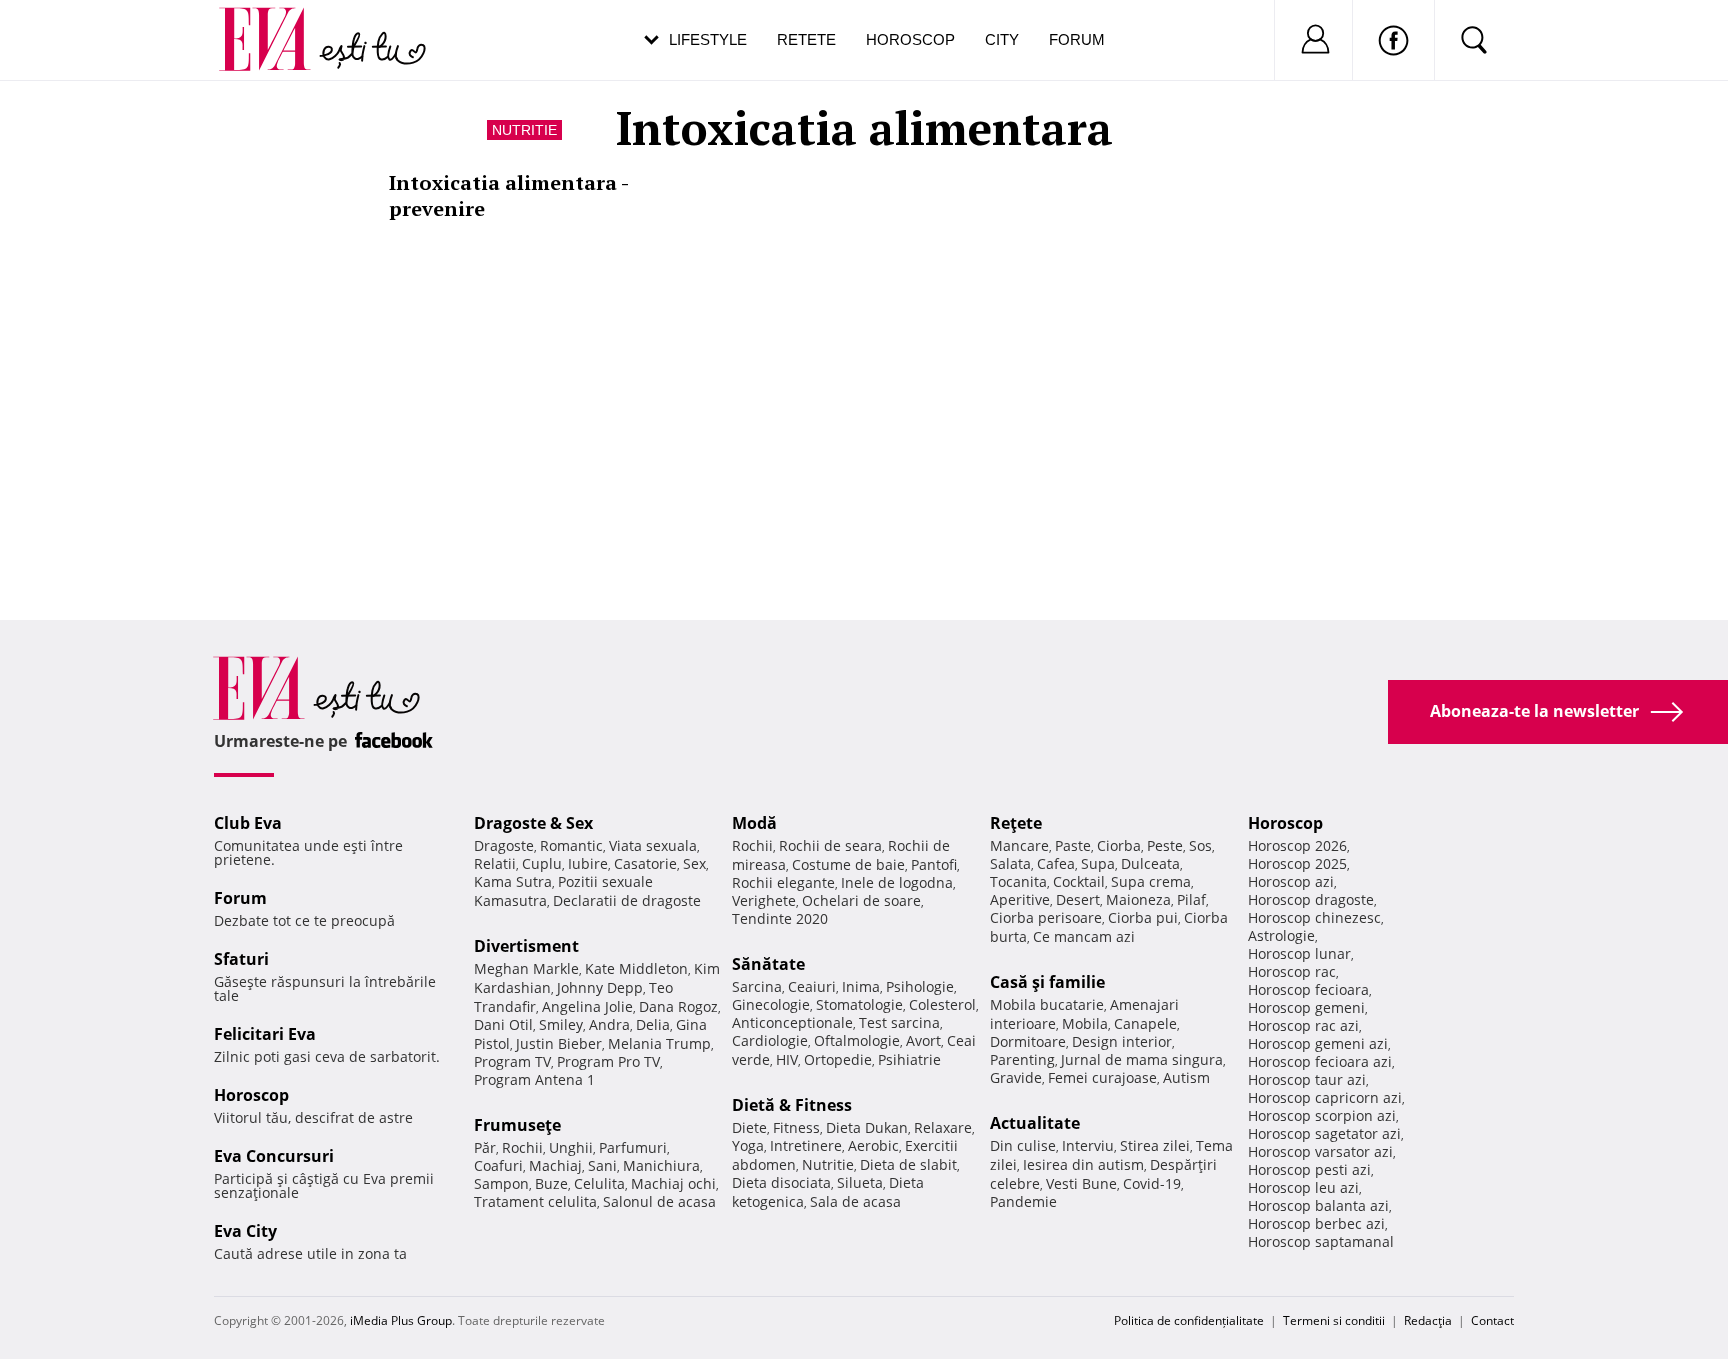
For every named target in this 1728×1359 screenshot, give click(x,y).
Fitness (796, 1127)
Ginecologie (771, 1004)
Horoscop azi (1291, 881)
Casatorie (645, 863)
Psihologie (920, 986)
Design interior (1122, 1041)
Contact (1492, 1320)
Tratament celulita (535, 1201)
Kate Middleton (636, 968)
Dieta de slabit (908, 1164)
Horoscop (910, 39)
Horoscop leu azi (1303, 1187)
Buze (551, 1183)
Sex (694, 863)
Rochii (522, 1147)
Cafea (1056, 863)
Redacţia (1428, 1320)
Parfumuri (633, 1147)
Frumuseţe (517, 1125)
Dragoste (504, 845)
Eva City (245, 1231)
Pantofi (934, 864)
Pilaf (1191, 899)
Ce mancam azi (1084, 936)
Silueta (860, 1182)
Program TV (512, 1061)
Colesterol (942, 1004)
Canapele (1145, 1023)
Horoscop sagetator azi (1324, 1133)
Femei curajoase (1102, 1077)
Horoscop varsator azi (1320, 1151)
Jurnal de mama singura (1142, 1059)
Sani (602, 1165)
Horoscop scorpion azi (1322, 1115)
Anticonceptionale (792, 1022)
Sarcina (757, 986)
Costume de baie (848, 864)
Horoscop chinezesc (1314, 917)
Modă (754, 823)
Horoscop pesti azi (1309, 1169)
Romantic (571, 845)
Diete (749, 1127)
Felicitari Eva (265, 1034)
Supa (1098, 863)
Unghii (571, 1147)
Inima (861, 986)
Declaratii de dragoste (627, 900)
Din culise (1023, 1145)
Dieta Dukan (867, 1127)
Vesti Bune (1081, 1183)
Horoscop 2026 (1297, 845)
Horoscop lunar (1299, 953)
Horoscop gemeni (1306, 1007)
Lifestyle (708, 39)
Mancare (1019, 845)
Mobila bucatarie (1047, 1004)
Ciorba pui (1143, 917)
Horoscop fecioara (1308, 989)
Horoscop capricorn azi (1325, 1097)
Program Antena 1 (534, 1079)
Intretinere (806, 1145)
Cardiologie (770, 1040)
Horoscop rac (1292, 971)
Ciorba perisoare (1046, 917)
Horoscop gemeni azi (1318, 1043)
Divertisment (526, 946)
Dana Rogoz (678, 1006)
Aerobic (873, 1145)
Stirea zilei (1155, 1145)
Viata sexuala (653, 845)
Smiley (561, 1024)
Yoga (748, 1145)
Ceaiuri (812, 986)
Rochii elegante (783, 882)
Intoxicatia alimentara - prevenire (508, 195)
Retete (806, 39)
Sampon (501, 1183)
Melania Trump (659, 1043)
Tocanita (1018, 881)
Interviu (1088, 1145)
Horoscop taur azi (1307, 1079)
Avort (923, 1040)
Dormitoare (1028, 1041)
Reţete (1016, 823)
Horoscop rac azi (1303, 1025)
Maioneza (1138, 899)
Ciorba (1119, 845)
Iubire (588, 863)
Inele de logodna (897, 882)
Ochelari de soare (861, 900)
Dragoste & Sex (533, 823)
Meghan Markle (526, 968)
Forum (1077, 39)
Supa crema (1151, 881)
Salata (1010, 863)
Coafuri (498, 1165)
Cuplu (542, 863)
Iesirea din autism (1083, 1164)
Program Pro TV (608, 1061)
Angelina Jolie (587, 1006)
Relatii (495, 863)
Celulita (599, 1183)
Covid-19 (1152, 1183)
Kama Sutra (513, 881)
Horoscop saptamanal (1321, 1241)
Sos (1200, 845)
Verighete (764, 900)
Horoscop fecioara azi (1320, 1061)
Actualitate (1035, 1123)
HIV (787, 1059)
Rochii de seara (830, 845)
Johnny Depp (600, 987)
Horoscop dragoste (1311, 899)
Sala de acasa (855, 1201)
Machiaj (555, 1165)
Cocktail (1079, 881)
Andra (609, 1024)
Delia (653, 1024)
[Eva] (276, 23)
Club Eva (248, 823)
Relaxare (943, 1127)
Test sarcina (899, 1022)
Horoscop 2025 (1297, 863)
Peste (1165, 845)
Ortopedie (838, 1059)
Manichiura (661, 1165)
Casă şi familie (1047, 982)
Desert (1078, 899)
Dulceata (1150, 863)
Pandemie (1023, 1201)
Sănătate (768, 964)
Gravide (1016, 1077)
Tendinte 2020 (780, 918)
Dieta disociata (781, 1182)
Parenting (1022, 1059)
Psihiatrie (909, 1059)
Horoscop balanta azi (1318, 1205)
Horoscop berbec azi (1316, 1223)
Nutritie (524, 130)
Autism (1186, 1077)
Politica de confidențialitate (1189, 1320)
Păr (485, 1147)
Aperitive (1020, 899)
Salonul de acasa (659, 1201)
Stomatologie (859, 1004)
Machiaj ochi (673, 1183)
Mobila (1085, 1023)
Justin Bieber (559, 1043)
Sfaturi (241, 959)
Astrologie (1281, 935)
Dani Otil (503, 1024)
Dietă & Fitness (792, 1105)
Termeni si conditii (1334, 1320)
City (1002, 39)
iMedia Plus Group (401, 1320)
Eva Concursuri (274, 1156)
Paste (1073, 845)
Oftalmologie (857, 1040)
